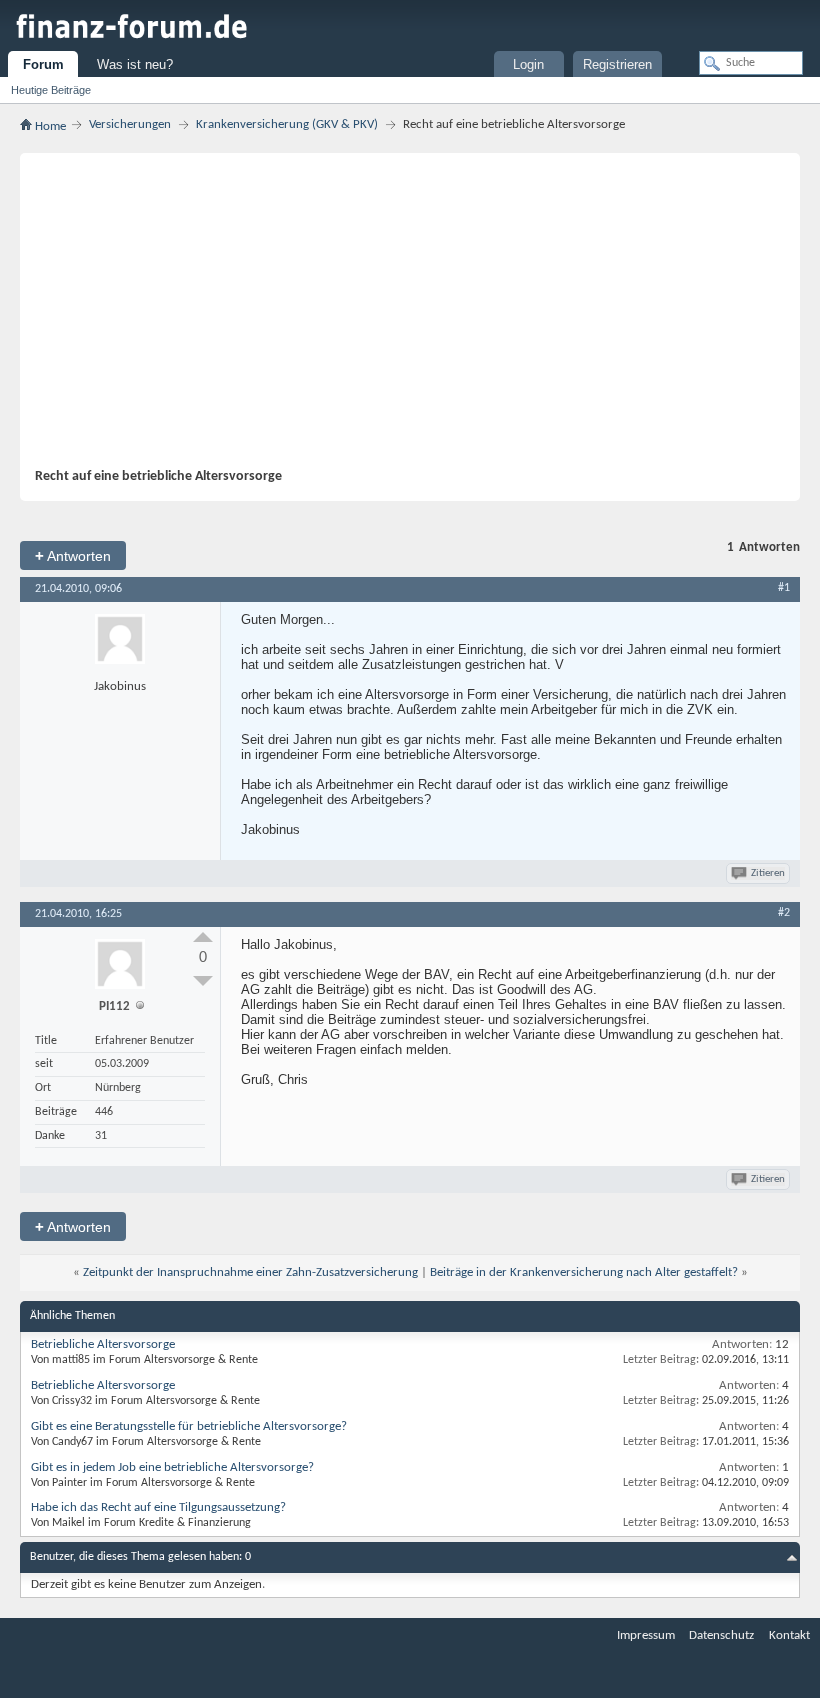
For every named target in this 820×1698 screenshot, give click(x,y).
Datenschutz (721, 1635)
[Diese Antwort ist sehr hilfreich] (203, 937)
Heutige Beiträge (51, 90)
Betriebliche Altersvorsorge (103, 1344)
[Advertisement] (425, 318)
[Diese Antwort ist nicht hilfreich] (203, 981)
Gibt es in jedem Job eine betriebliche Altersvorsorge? (172, 1467)
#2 (784, 913)
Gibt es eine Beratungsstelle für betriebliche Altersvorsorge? (189, 1426)
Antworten (73, 555)
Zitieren (768, 873)
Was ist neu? (135, 64)
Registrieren (617, 64)
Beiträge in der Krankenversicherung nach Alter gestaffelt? (584, 1272)
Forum (43, 64)
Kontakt (789, 1635)
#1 (784, 588)
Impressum (646, 1635)
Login (528, 64)
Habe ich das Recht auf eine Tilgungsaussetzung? (158, 1507)
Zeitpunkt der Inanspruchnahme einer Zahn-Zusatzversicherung (250, 1272)
